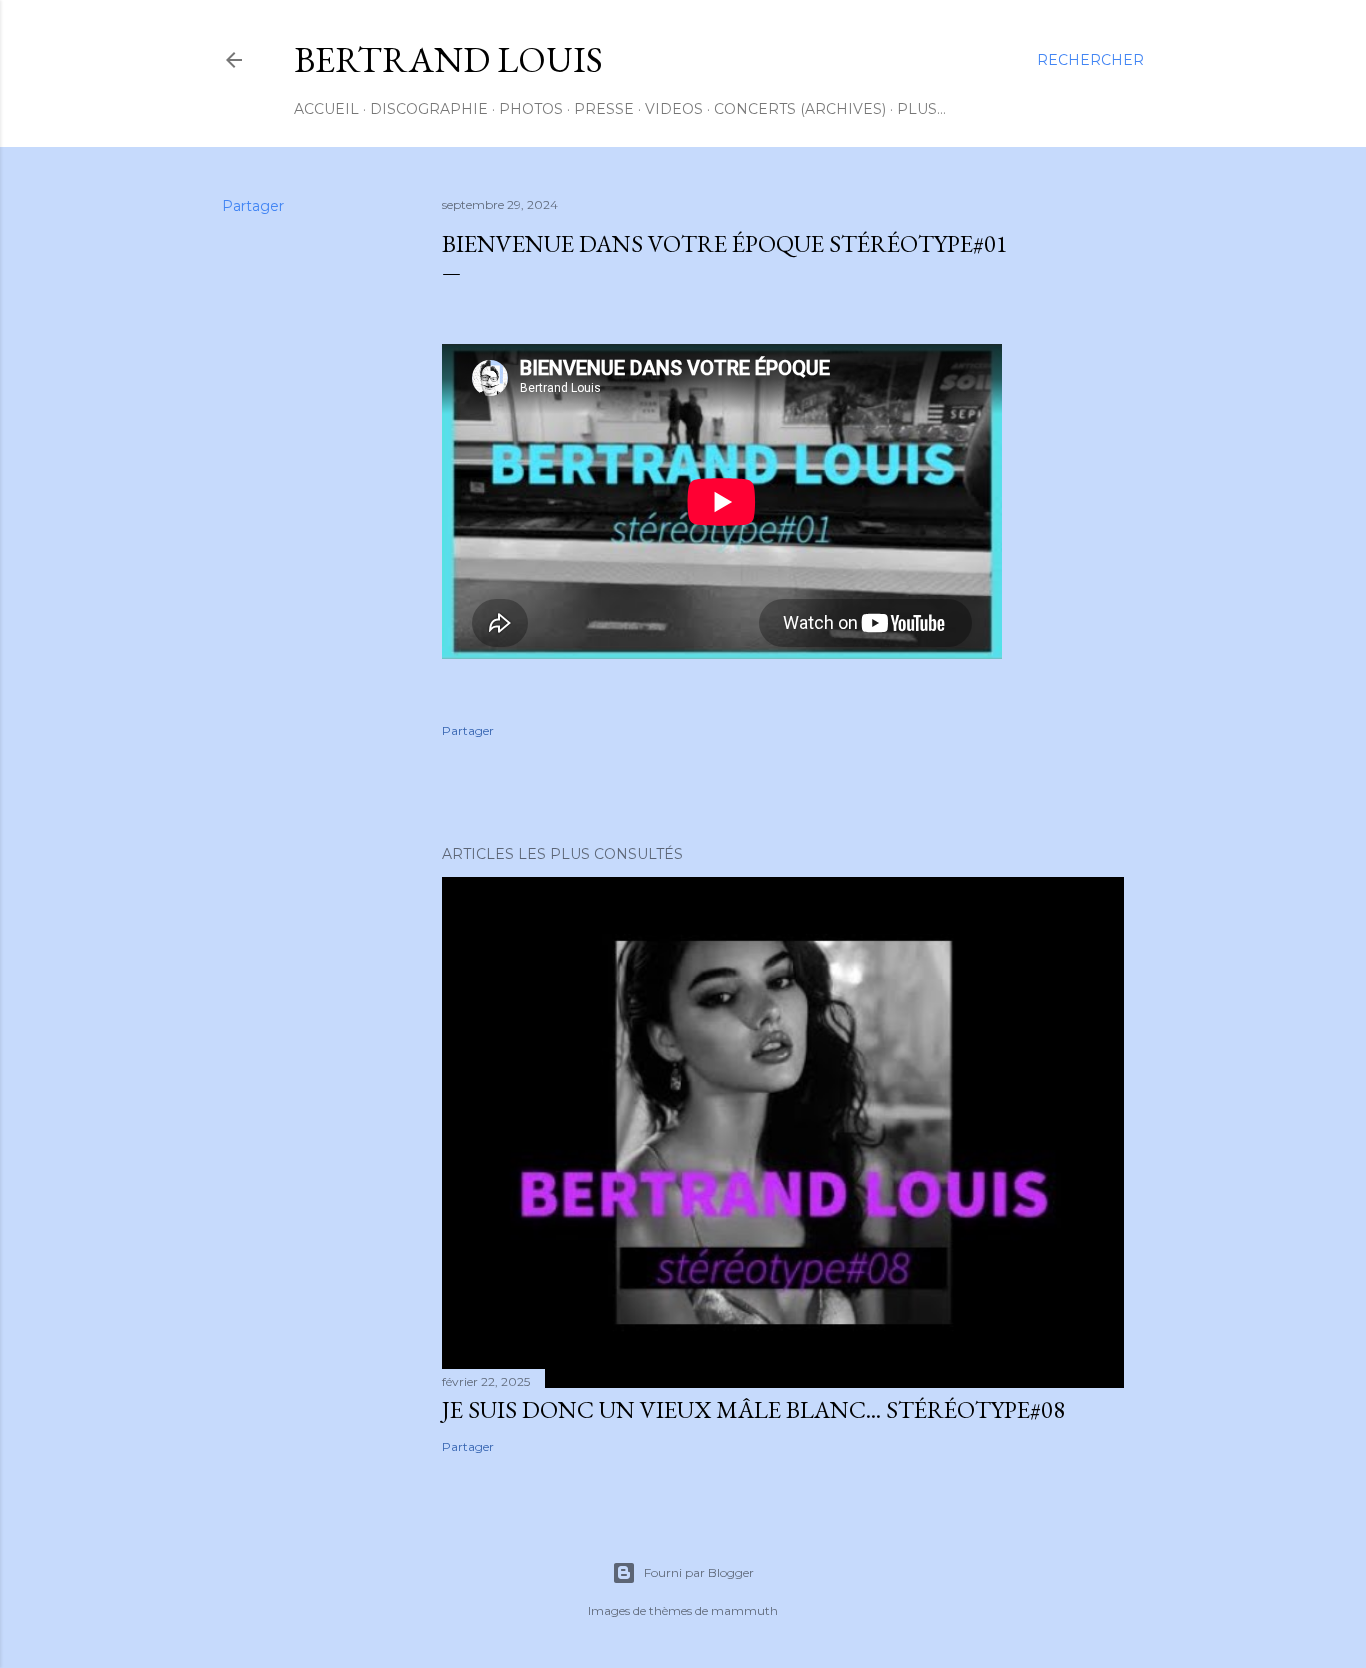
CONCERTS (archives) (800, 109)
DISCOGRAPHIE (429, 109)
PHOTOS (531, 109)
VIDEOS (674, 109)
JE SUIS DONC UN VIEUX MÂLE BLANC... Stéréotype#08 (753, 1409)
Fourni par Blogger (699, 1572)
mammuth (744, 1610)
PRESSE (604, 109)
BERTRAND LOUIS (448, 59)
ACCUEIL (326, 109)
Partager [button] (253, 206)
